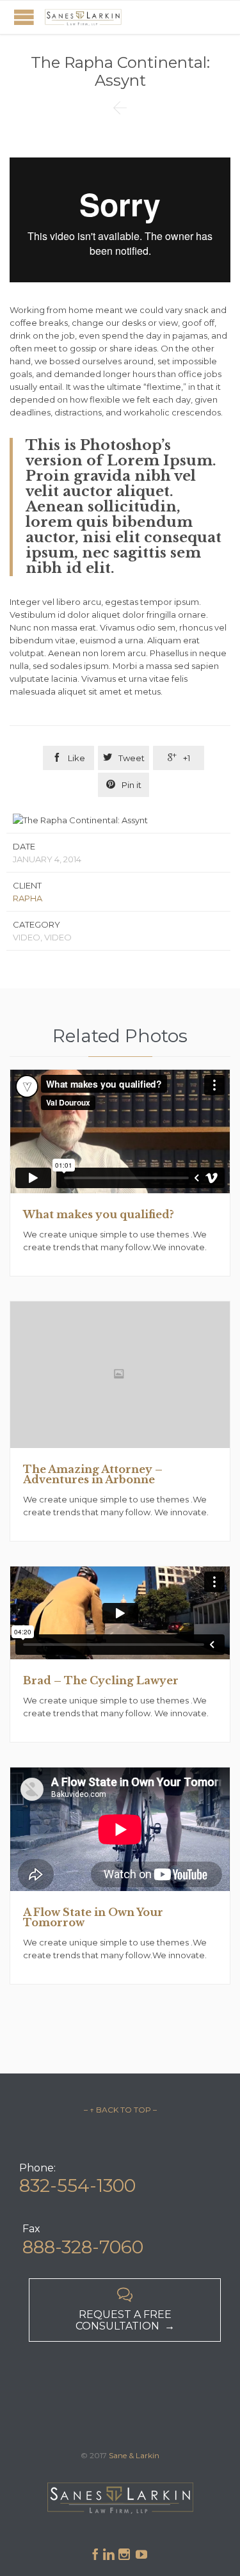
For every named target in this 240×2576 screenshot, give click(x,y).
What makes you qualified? (99, 1214)
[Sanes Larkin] (83, 17)
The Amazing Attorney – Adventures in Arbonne (93, 1474)
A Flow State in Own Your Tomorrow (93, 1917)
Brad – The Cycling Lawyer (101, 1680)
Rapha (28, 898)
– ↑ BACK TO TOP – (120, 2110)
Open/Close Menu (24, 17)
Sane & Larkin (134, 2455)
